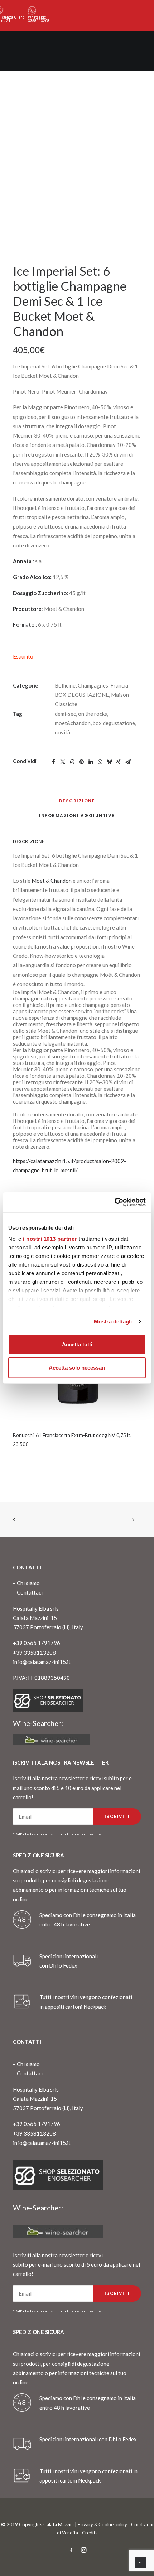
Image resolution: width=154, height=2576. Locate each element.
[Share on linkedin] (91, 762)
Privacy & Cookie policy (102, 2524)
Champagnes (93, 685)
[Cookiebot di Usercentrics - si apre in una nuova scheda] (114, 1202)
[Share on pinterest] (81, 762)
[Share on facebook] (53, 762)
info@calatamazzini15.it (42, 1662)
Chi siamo (28, 1583)
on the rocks (93, 714)
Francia (119, 685)
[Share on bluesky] (109, 762)
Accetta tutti (77, 1344)
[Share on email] (128, 762)
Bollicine (65, 685)
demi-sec (65, 714)
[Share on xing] (119, 762)
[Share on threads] (72, 762)
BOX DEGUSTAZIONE (82, 695)
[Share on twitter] (63, 762)
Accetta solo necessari (77, 1368)
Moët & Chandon (52, 881)
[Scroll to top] (140, 2562)
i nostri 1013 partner (50, 1239)
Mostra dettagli (113, 1321)
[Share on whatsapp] (100, 762)
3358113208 (39, 21)
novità (62, 732)
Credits (90, 2533)
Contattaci (30, 1592)
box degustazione (114, 723)
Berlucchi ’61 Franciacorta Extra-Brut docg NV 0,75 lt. (72, 1435)
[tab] (77, 818)
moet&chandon (73, 723)
